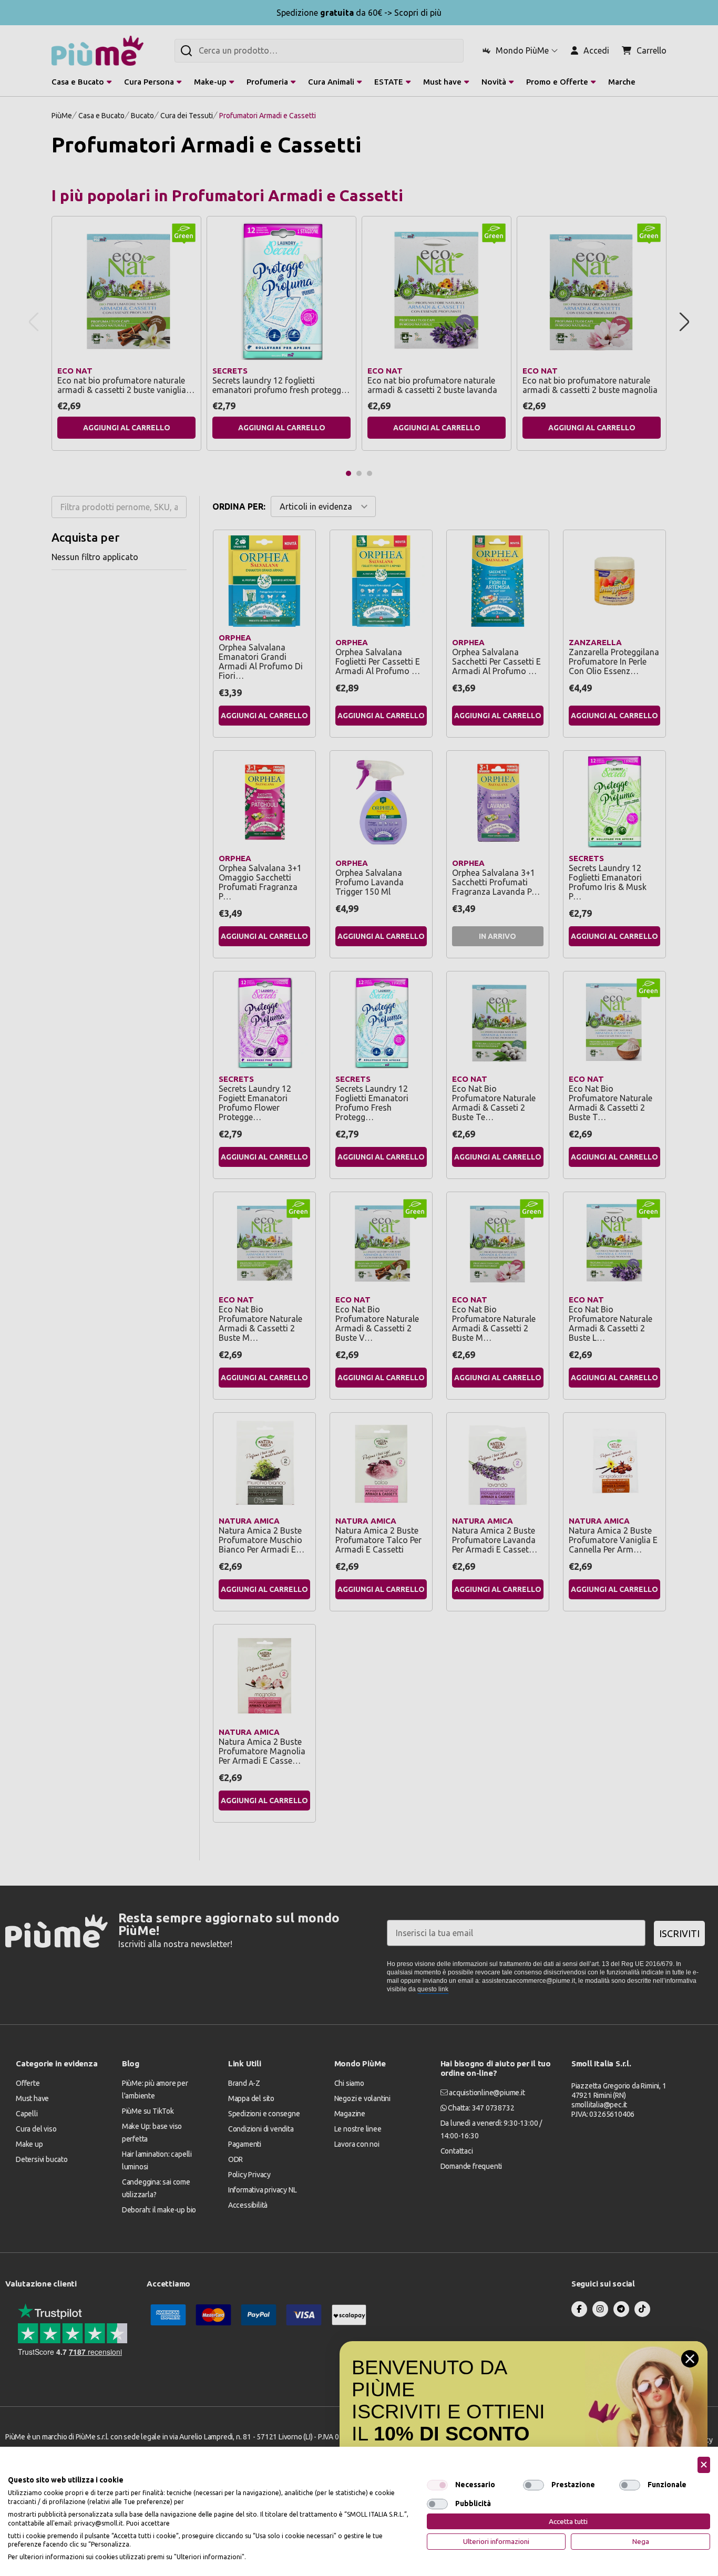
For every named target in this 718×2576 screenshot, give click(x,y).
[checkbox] (437, 2485)
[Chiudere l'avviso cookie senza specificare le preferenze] (704, 2465)
